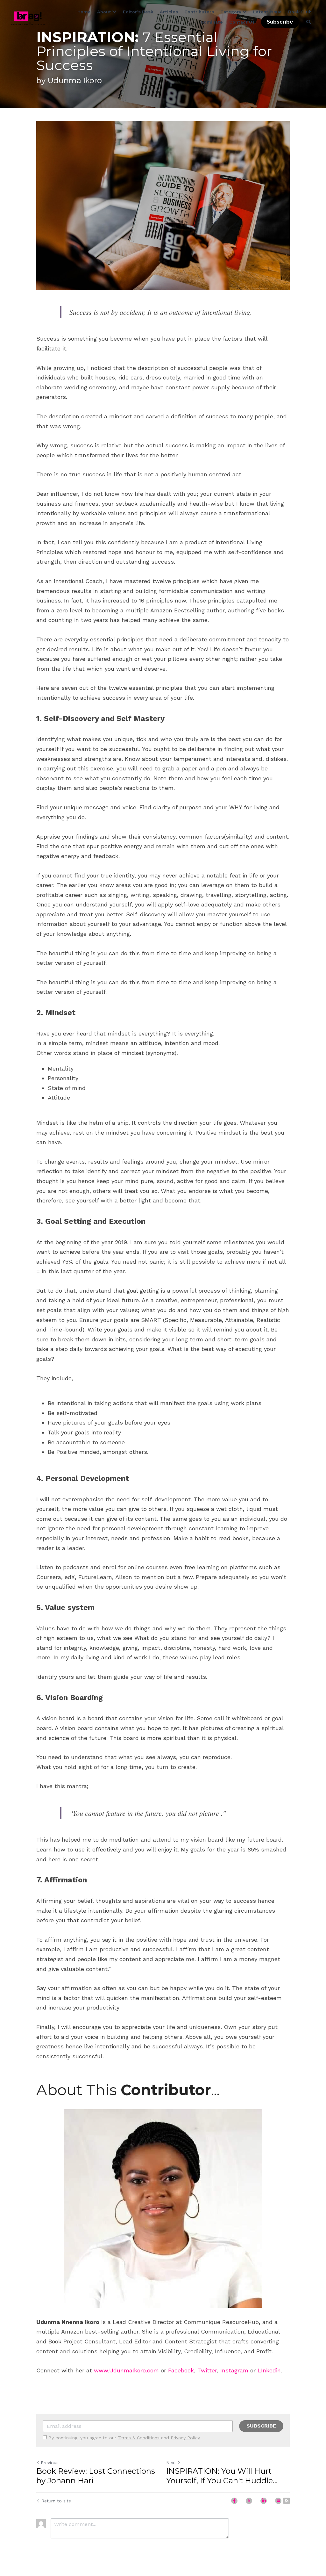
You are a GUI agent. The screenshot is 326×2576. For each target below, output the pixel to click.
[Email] (278, 2501)
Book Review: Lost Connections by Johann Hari (96, 2476)
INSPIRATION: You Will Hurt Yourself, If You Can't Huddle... (222, 2476)
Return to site (56, 2501)
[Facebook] (234, 2501)
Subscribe (280, 22)
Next (171, 2463)
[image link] (28, 18)
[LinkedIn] (264, 2501)
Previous (50, 2463)
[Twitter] (249, 2501)
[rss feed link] (287, 2501)
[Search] (308, 22)
